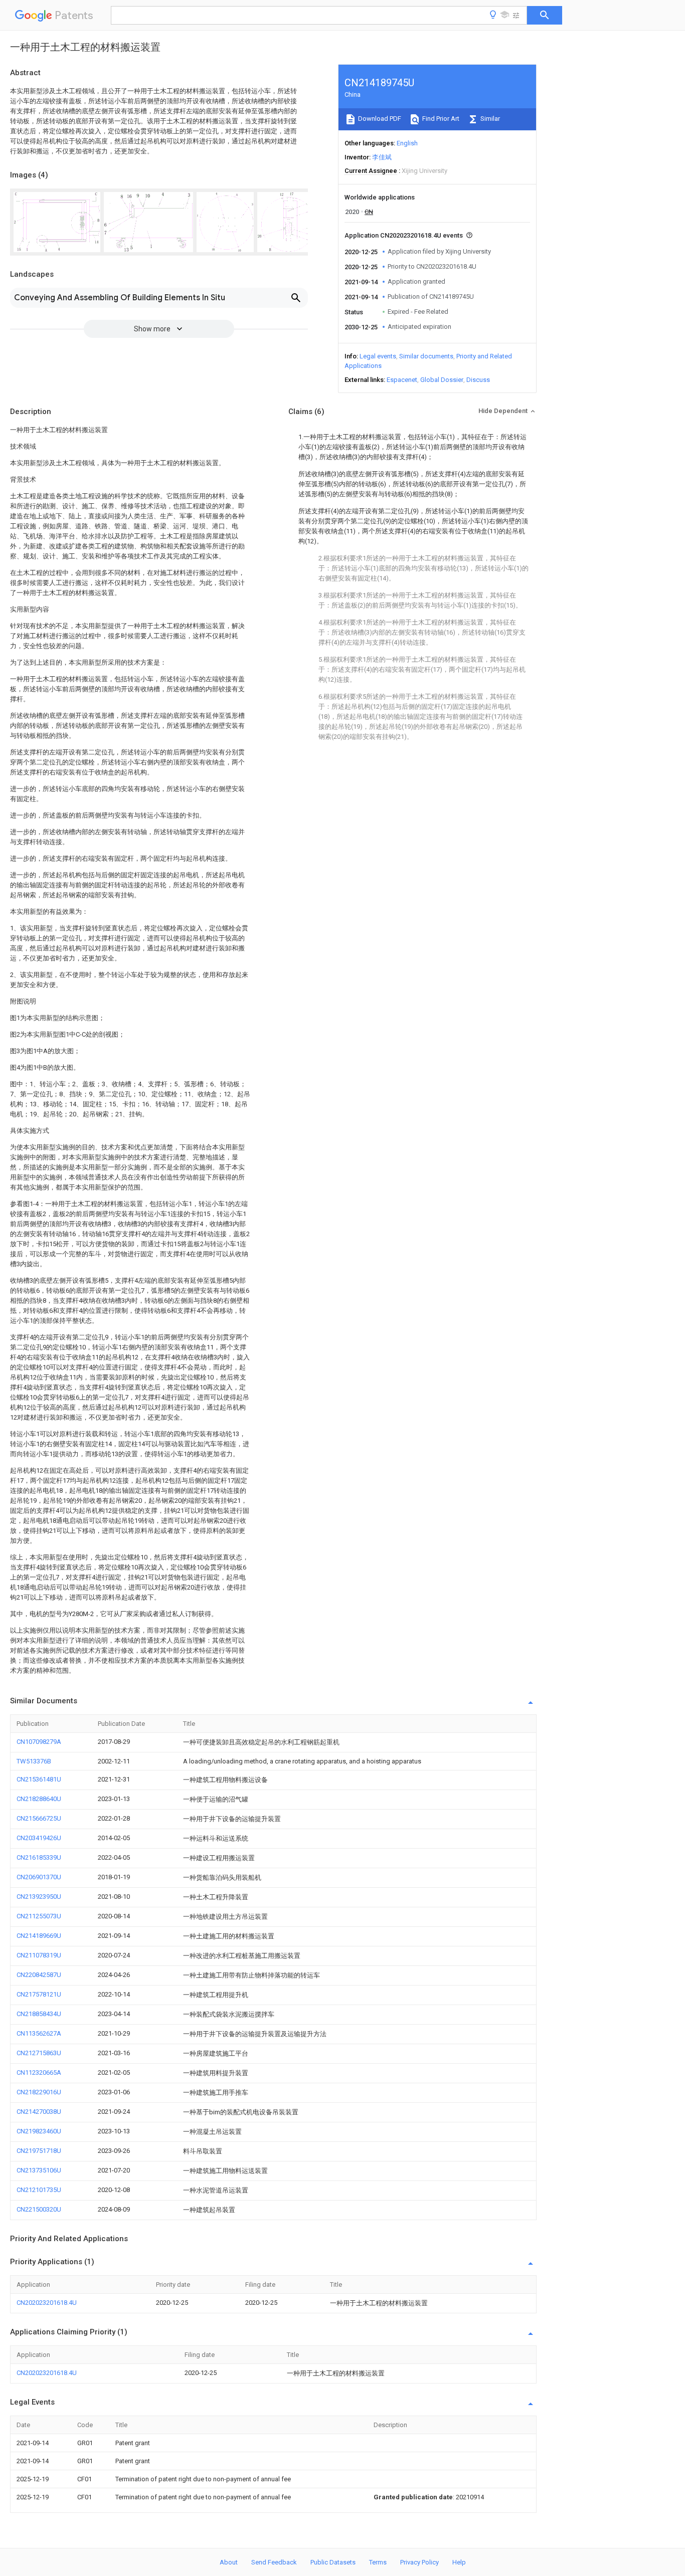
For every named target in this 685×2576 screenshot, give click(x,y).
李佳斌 (382, 157)
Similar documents (426, 356)
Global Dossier (442, 380)
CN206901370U (39, 1877)
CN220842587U (39, 1975)
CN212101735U (39, 2190)
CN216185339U (39, 1857)
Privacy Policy (419, 2562)
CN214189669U (39, 1936)
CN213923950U (39, 1897)
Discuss (478, 380)
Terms (378, 2562)
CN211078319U (39, 1955)
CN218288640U (39, 1799)
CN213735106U (39, 2170)
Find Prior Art (440, 119)
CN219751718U (39, 2151)
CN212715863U (39, 2053)
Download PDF (379, 119)
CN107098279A (39, 1742)
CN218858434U (39, 2014)
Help (459, 2562)
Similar (489, 119)
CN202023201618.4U (47, 2303)
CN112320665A (39, 2072)
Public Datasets (333, 2562)
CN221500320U (39, 2209)
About (229, 2562)
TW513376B (34, 1761)
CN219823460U (39, 2131)
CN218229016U (39, 2092)
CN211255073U (39, 1916)
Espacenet (402, 380)
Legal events (378, 356)
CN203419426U (39, 1838)
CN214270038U (39, 2112)
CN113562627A (39, 2033)
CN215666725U (39, 1818)
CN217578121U (39, 1994)
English (407, 143)
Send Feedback (274, 2562)
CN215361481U (39, 1779)
